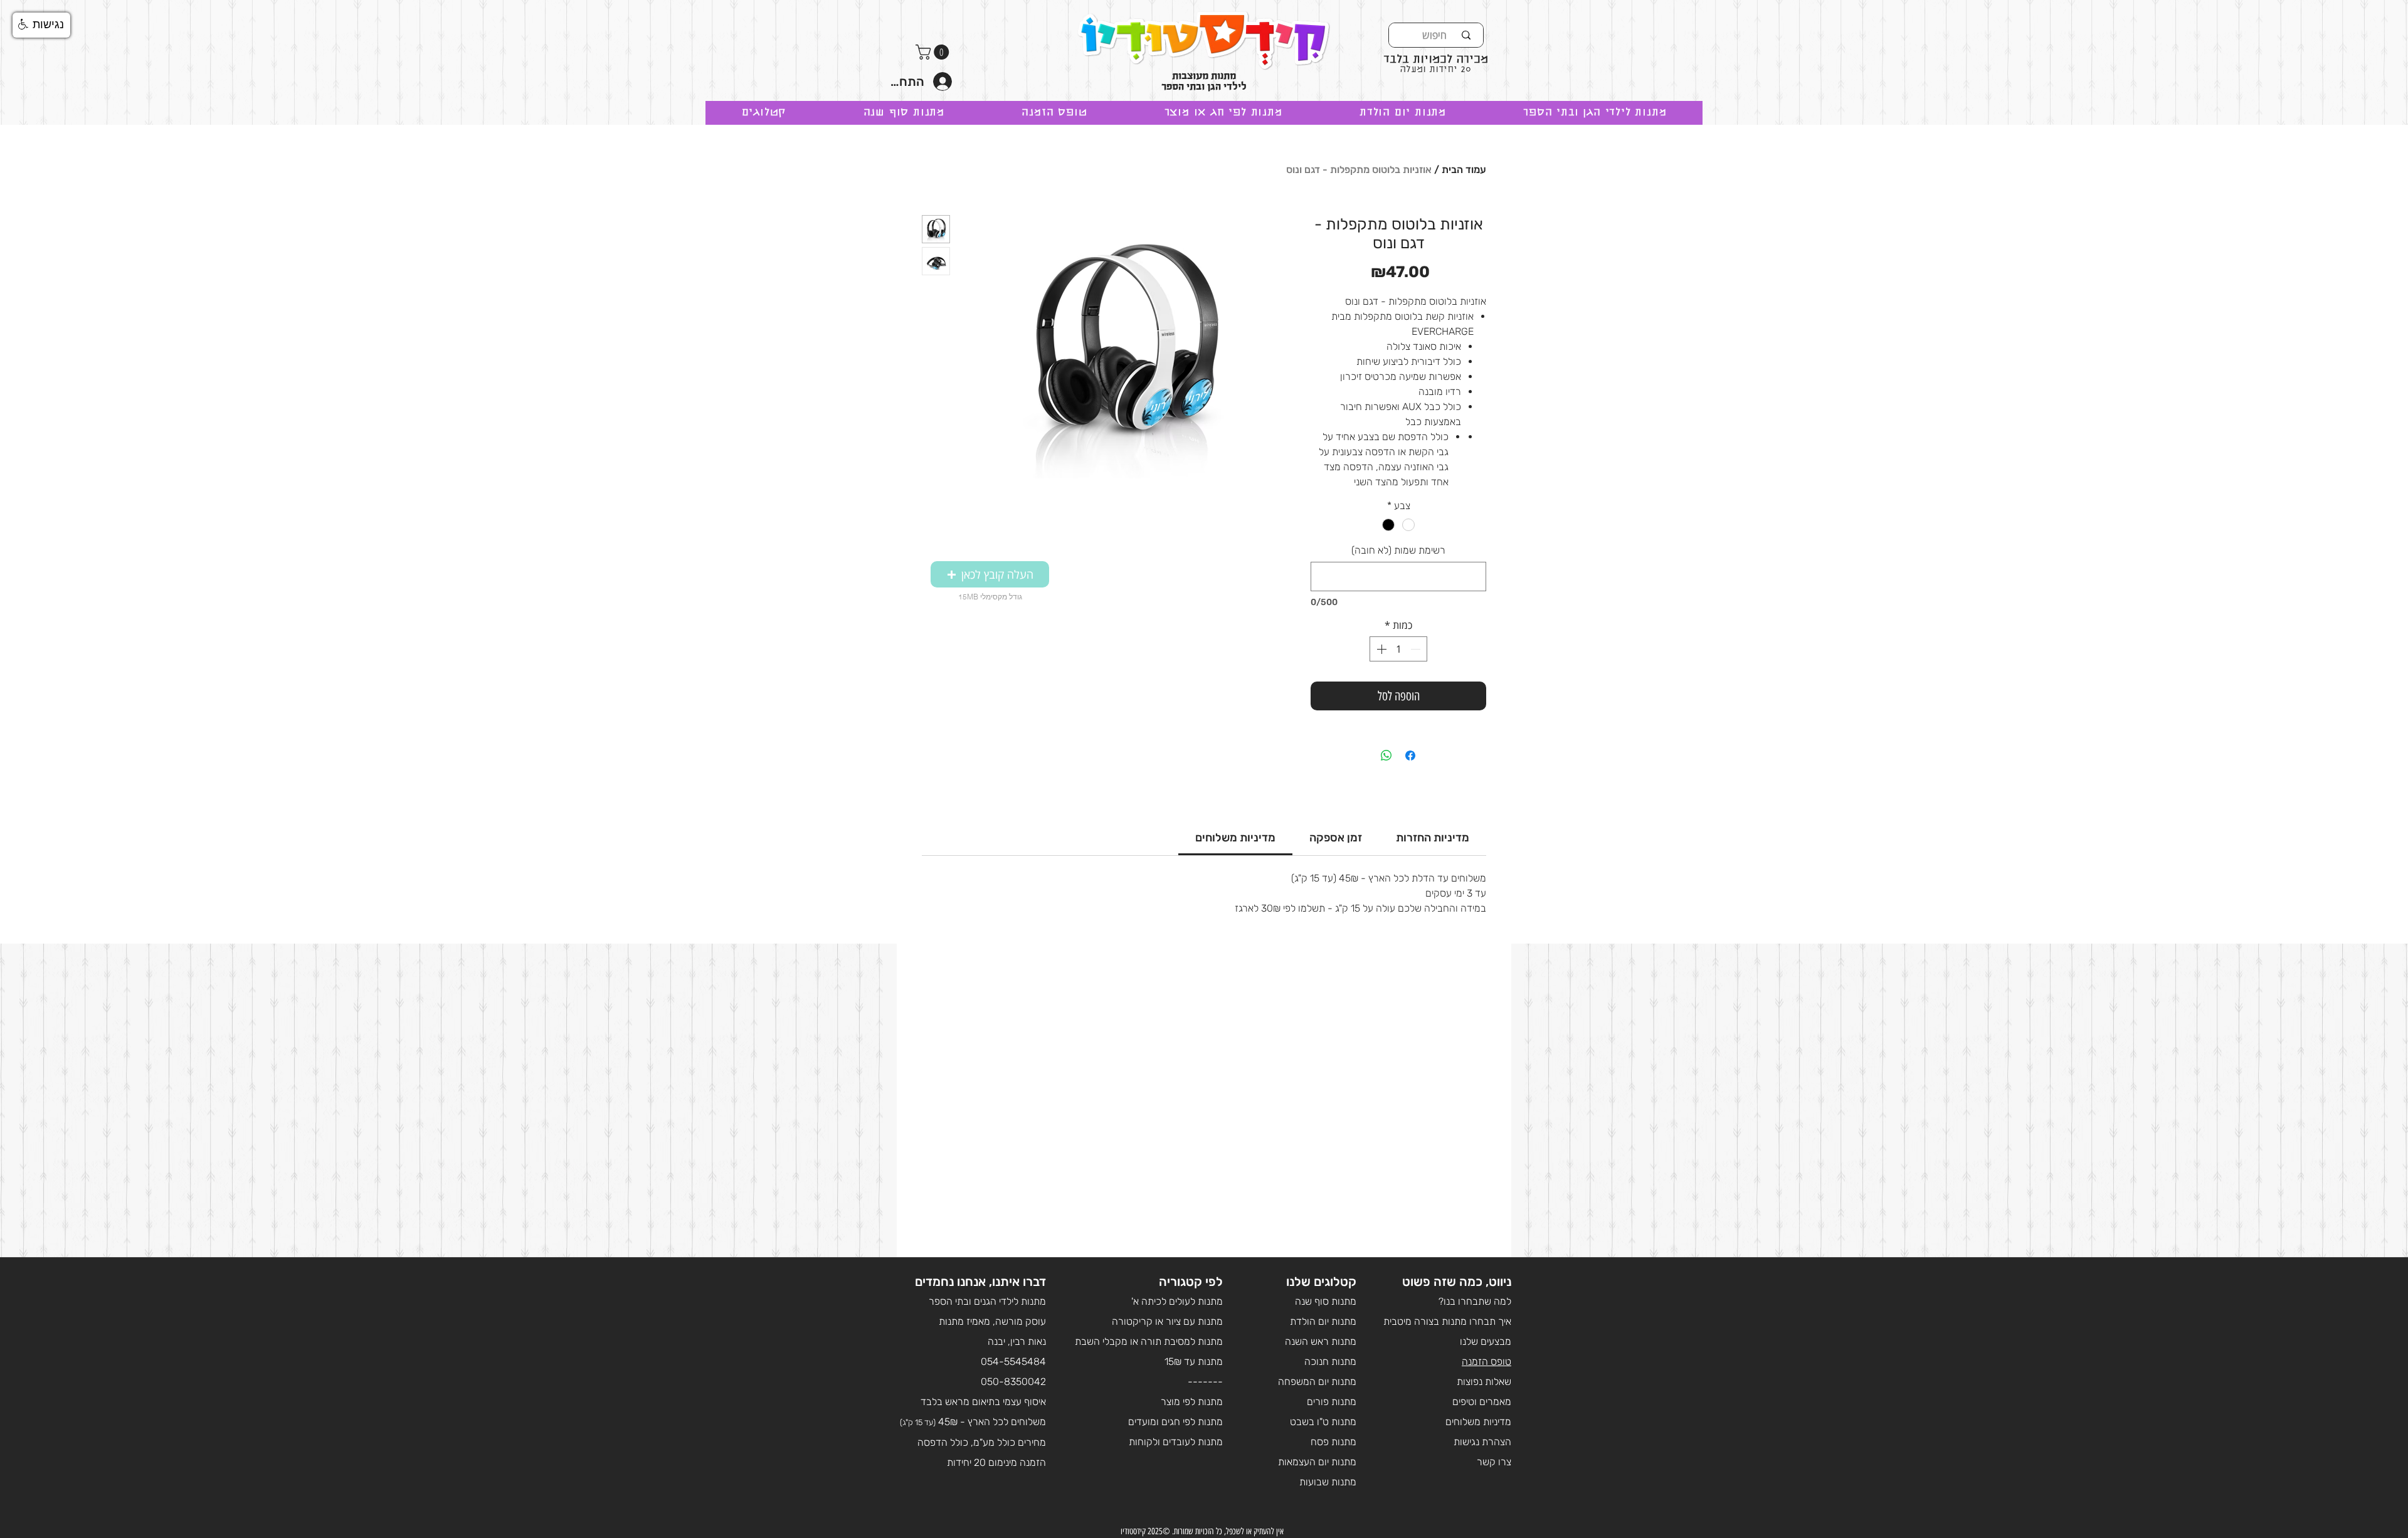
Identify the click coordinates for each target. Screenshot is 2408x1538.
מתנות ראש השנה (1321, 1341)
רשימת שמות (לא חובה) (1398, 550)
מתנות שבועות (1328, 1482)
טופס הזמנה (1487, 1362)
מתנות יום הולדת (1323, 1321)
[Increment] (1380, 649)
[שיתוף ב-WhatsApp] (1386, 756)
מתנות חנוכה (1330, 1362)
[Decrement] (1417, 649)
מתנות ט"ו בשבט (1323, 1422)
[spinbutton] (1398, 649)
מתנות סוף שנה (1326, 1301)
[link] (1235, 838)
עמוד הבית (1464, 170)
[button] (934, 52)
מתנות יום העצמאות (1317, 1462)
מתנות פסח (1333, 1442)
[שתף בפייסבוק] (1410, 756)
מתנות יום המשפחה (1317, 1382)
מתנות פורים (1332, 1402)
